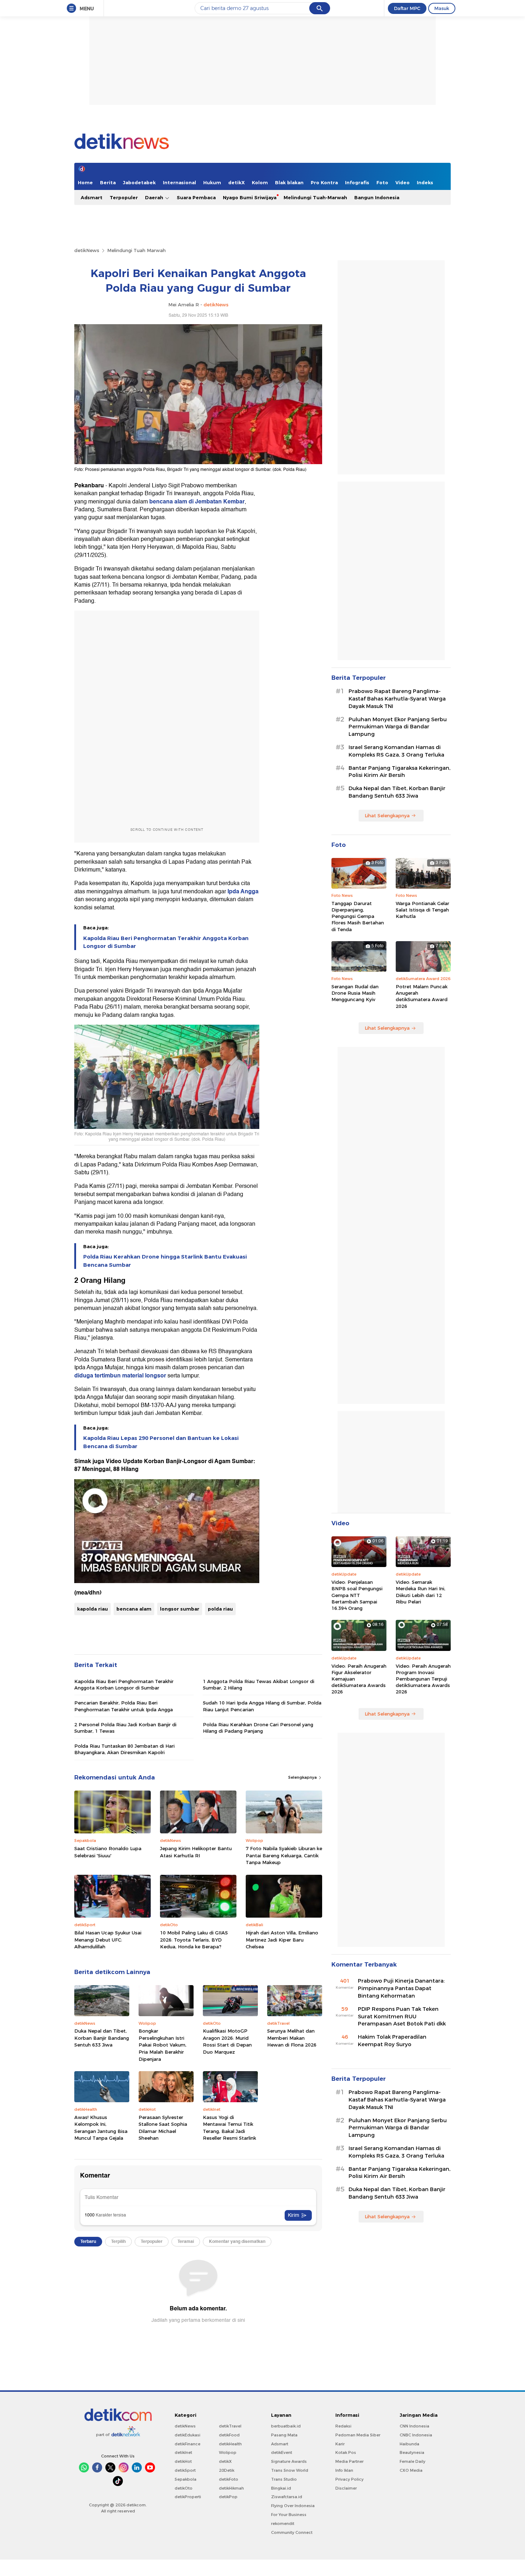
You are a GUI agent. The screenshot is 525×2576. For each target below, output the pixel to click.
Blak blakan (289, 182)
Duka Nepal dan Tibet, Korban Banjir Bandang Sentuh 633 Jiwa (102, 2038)
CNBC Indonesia (416, 2435)
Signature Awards (289, 2461)
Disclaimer (346, 2488)
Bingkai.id (281, 2488)
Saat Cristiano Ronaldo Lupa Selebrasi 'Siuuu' (108, 1852)
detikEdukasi (187, 2435)
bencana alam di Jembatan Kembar (196, 502)
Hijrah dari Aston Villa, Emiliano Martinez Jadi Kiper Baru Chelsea (282, 1940)
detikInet (183, 2452)
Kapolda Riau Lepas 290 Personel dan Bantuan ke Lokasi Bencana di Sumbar (161, 1442)
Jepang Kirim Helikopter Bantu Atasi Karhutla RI (196, 1852)
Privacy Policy (349, 2479)
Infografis (357, 182)
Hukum (212, 182)
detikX (236, 182)
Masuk (442, 8)
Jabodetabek (139, 182)
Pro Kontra (324, 182)
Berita (108, 182)
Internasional (179, 182)
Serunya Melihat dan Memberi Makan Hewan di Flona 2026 (292, 2038)
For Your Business (289, 2515)
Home (85, 182)
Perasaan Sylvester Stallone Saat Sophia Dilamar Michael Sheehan (163, 2128)
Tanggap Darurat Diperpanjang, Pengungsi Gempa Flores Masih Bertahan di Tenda (358, 916)
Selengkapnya (303, 1777)
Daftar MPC (407, 8)
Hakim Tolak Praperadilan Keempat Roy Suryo (392, 2041)
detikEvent (282, 2452)
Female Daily (412, 2461)
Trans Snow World (290, 2470)
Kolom (260, 182)
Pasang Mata (284, 2435)
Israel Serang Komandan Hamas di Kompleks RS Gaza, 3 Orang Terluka (396, 751)
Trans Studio (284, 2479)
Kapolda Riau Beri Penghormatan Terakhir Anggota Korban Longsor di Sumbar (166, 942)
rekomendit (283, 2524)
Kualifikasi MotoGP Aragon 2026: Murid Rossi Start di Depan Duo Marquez (227, 2041)
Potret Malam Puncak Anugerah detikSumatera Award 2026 (422, 996)
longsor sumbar (180, 1609)
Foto (382, 182)
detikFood (229, 2435)
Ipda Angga (242, 892)
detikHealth (230, 2444)
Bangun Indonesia (377, 197)
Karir (340, 2444)
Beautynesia (412, 2452)
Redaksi (343, 2426)
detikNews (87, 250)
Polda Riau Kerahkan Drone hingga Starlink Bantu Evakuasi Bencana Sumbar (165, 1261)
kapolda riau (92, 1609)
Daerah (155, 197)
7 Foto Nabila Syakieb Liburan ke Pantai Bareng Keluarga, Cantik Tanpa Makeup (284, 1855)
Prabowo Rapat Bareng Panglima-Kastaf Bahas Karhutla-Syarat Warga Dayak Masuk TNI (397, 699)
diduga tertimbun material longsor (120, 1376)
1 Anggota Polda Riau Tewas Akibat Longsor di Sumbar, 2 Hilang (259, 1684)
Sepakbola (186, 2479)
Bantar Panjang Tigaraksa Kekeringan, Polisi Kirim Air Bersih (399, 772)
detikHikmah (231, 2488)
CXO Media (411, 2470)
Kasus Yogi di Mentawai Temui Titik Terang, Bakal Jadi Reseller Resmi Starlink (229, 2128)
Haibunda (409, 2444)
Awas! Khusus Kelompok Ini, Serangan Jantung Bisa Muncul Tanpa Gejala (101, 2128)
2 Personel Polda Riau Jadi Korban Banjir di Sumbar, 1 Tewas (125, 1728)
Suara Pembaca (196, 197)
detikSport (185, 2470)
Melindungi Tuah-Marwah (315, 197)
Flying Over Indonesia (293, 2506)
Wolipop (228, 2452)
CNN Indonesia (414, 2426)
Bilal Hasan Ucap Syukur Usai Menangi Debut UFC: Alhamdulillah (108, 1940)
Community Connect (292, 2532)
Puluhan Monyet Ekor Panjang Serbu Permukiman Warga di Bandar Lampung (398, 727)
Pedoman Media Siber (358, 2435)
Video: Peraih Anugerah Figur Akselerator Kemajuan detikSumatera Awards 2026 (359, 1679)
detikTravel (230, 2426)
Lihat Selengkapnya (387, 815)
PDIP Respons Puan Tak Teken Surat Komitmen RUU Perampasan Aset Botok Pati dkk (402, 2017)
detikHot (183, 2461)
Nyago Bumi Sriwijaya (250, 197)
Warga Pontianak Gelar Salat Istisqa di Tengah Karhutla (422, 910)
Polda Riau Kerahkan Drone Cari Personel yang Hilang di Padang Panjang (258, 1728)
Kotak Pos (346, 2452)
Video (402, 182)
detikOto (184, 2488)
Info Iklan (344, 2470)
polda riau (220, 1609)
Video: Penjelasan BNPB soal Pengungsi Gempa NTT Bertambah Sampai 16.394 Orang (357, 1595)
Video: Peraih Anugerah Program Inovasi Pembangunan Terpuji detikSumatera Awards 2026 (423, 1679)
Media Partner (349, 2461)
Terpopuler (124, 197)
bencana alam (134, 1609)
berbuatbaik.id (286, 2426)
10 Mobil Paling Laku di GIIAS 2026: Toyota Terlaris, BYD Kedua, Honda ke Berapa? (194, 1940)
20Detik (227, 2470)
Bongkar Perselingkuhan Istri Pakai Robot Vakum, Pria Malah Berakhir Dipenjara (162, 2045)
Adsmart (92, 197)
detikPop (228, 2497)
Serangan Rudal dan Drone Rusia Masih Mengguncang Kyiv (355, 993)
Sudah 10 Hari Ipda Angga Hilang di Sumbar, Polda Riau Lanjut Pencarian (262, 1706)
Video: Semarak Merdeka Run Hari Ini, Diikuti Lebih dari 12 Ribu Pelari (421, 1592)
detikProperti (188, 2497)
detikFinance (187, 2444)
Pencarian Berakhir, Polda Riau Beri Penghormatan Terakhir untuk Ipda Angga (124, 1706)
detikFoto (229, 2479)
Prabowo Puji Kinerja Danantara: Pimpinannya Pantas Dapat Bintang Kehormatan (401, 1988)
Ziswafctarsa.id (287, 2497)
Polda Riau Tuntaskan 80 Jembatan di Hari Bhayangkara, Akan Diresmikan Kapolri (124, 1749)
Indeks (425, 182)
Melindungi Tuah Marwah (136, 250)
